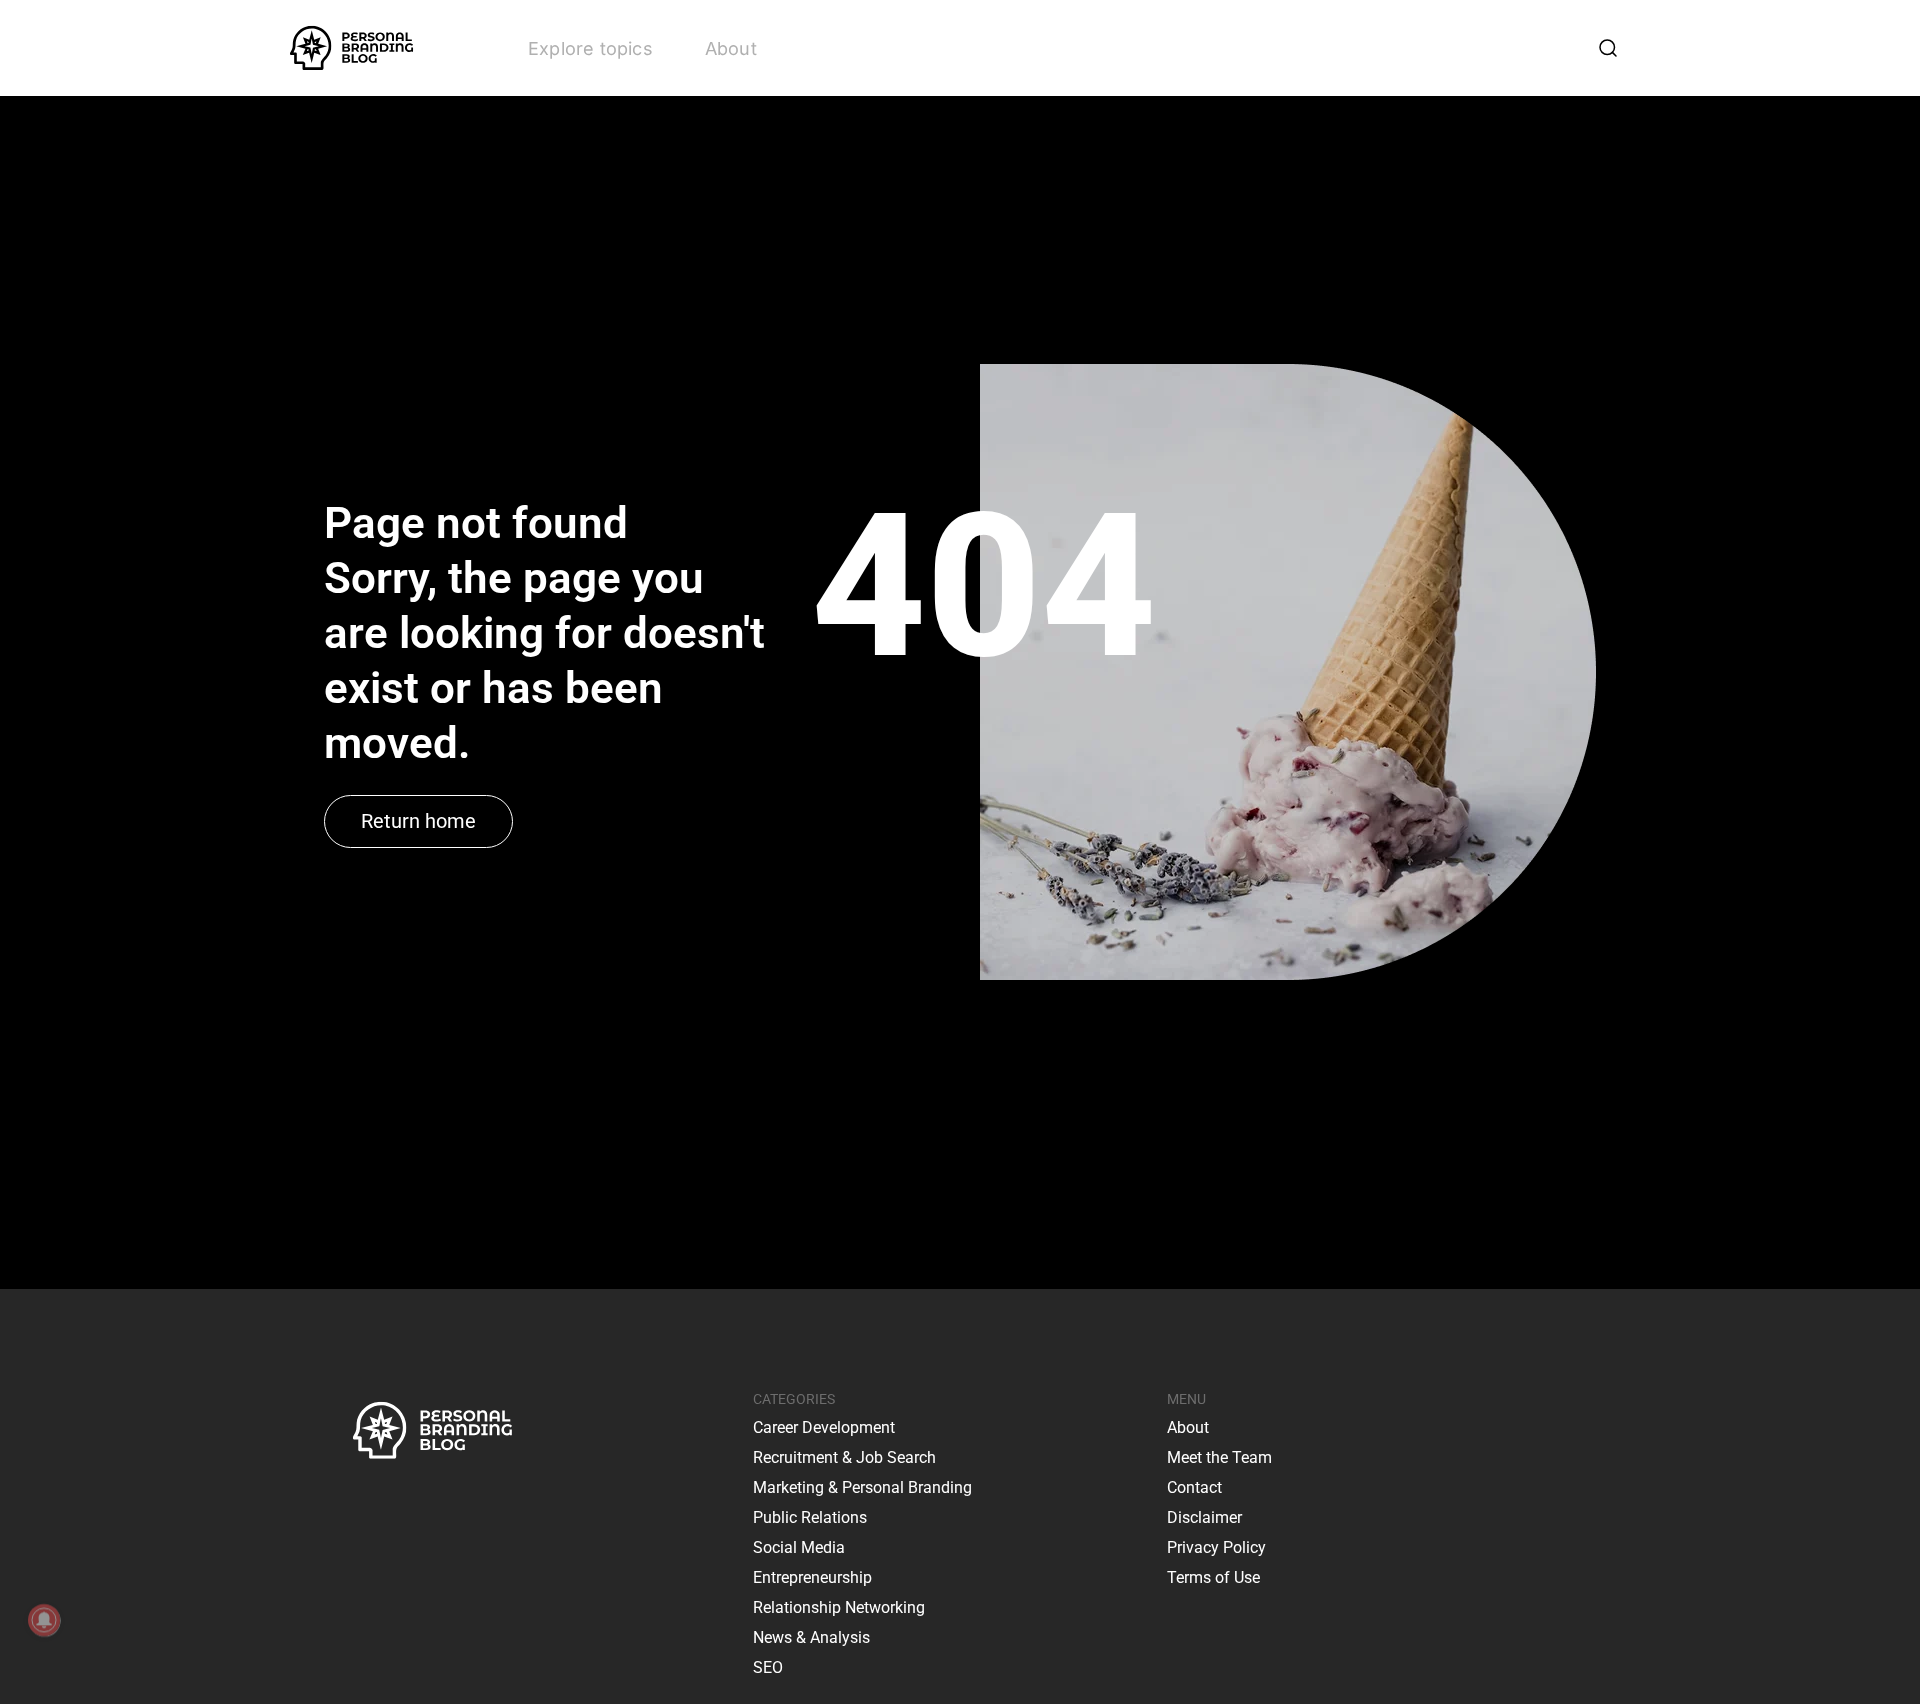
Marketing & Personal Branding (862, 1487)
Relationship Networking (839, 1607)
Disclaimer (1204, 1517)
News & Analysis (811, 1637)
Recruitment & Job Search (844, 1457)
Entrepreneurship (812, 1577)
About (731, 48)
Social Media (799, 1547)
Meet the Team (1219, 1457)
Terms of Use (1213, 1577)
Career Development (824, 1427)
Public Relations (810, 1517)
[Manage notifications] (44, 1620)
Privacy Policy (1216, 1547)
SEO (768, 1667)
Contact (1194, 1487)
